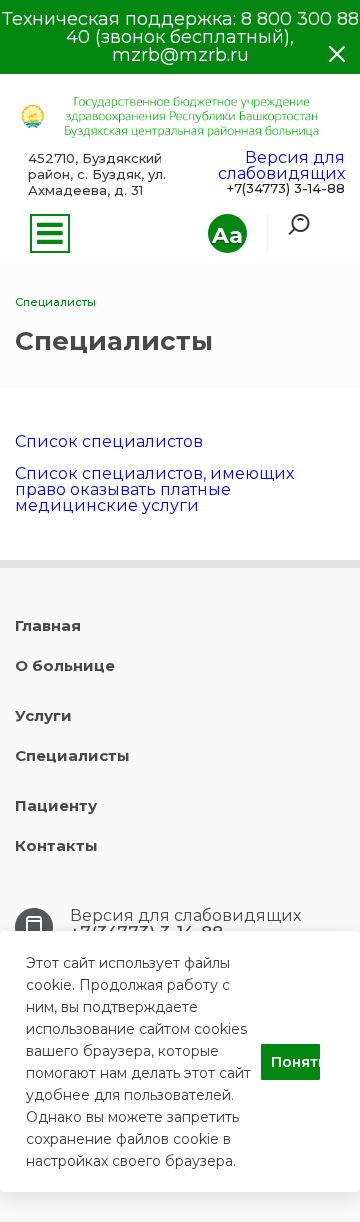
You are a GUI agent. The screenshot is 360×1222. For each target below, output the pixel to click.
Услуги (43, 715)
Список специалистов (109, 441)
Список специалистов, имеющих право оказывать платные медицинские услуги (154, 489)
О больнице (65, 665)
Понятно (295, 1062)
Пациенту (56, 805)
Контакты (56, 845)
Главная (48, 625)
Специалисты (72, 755)
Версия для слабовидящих (281, 165)
